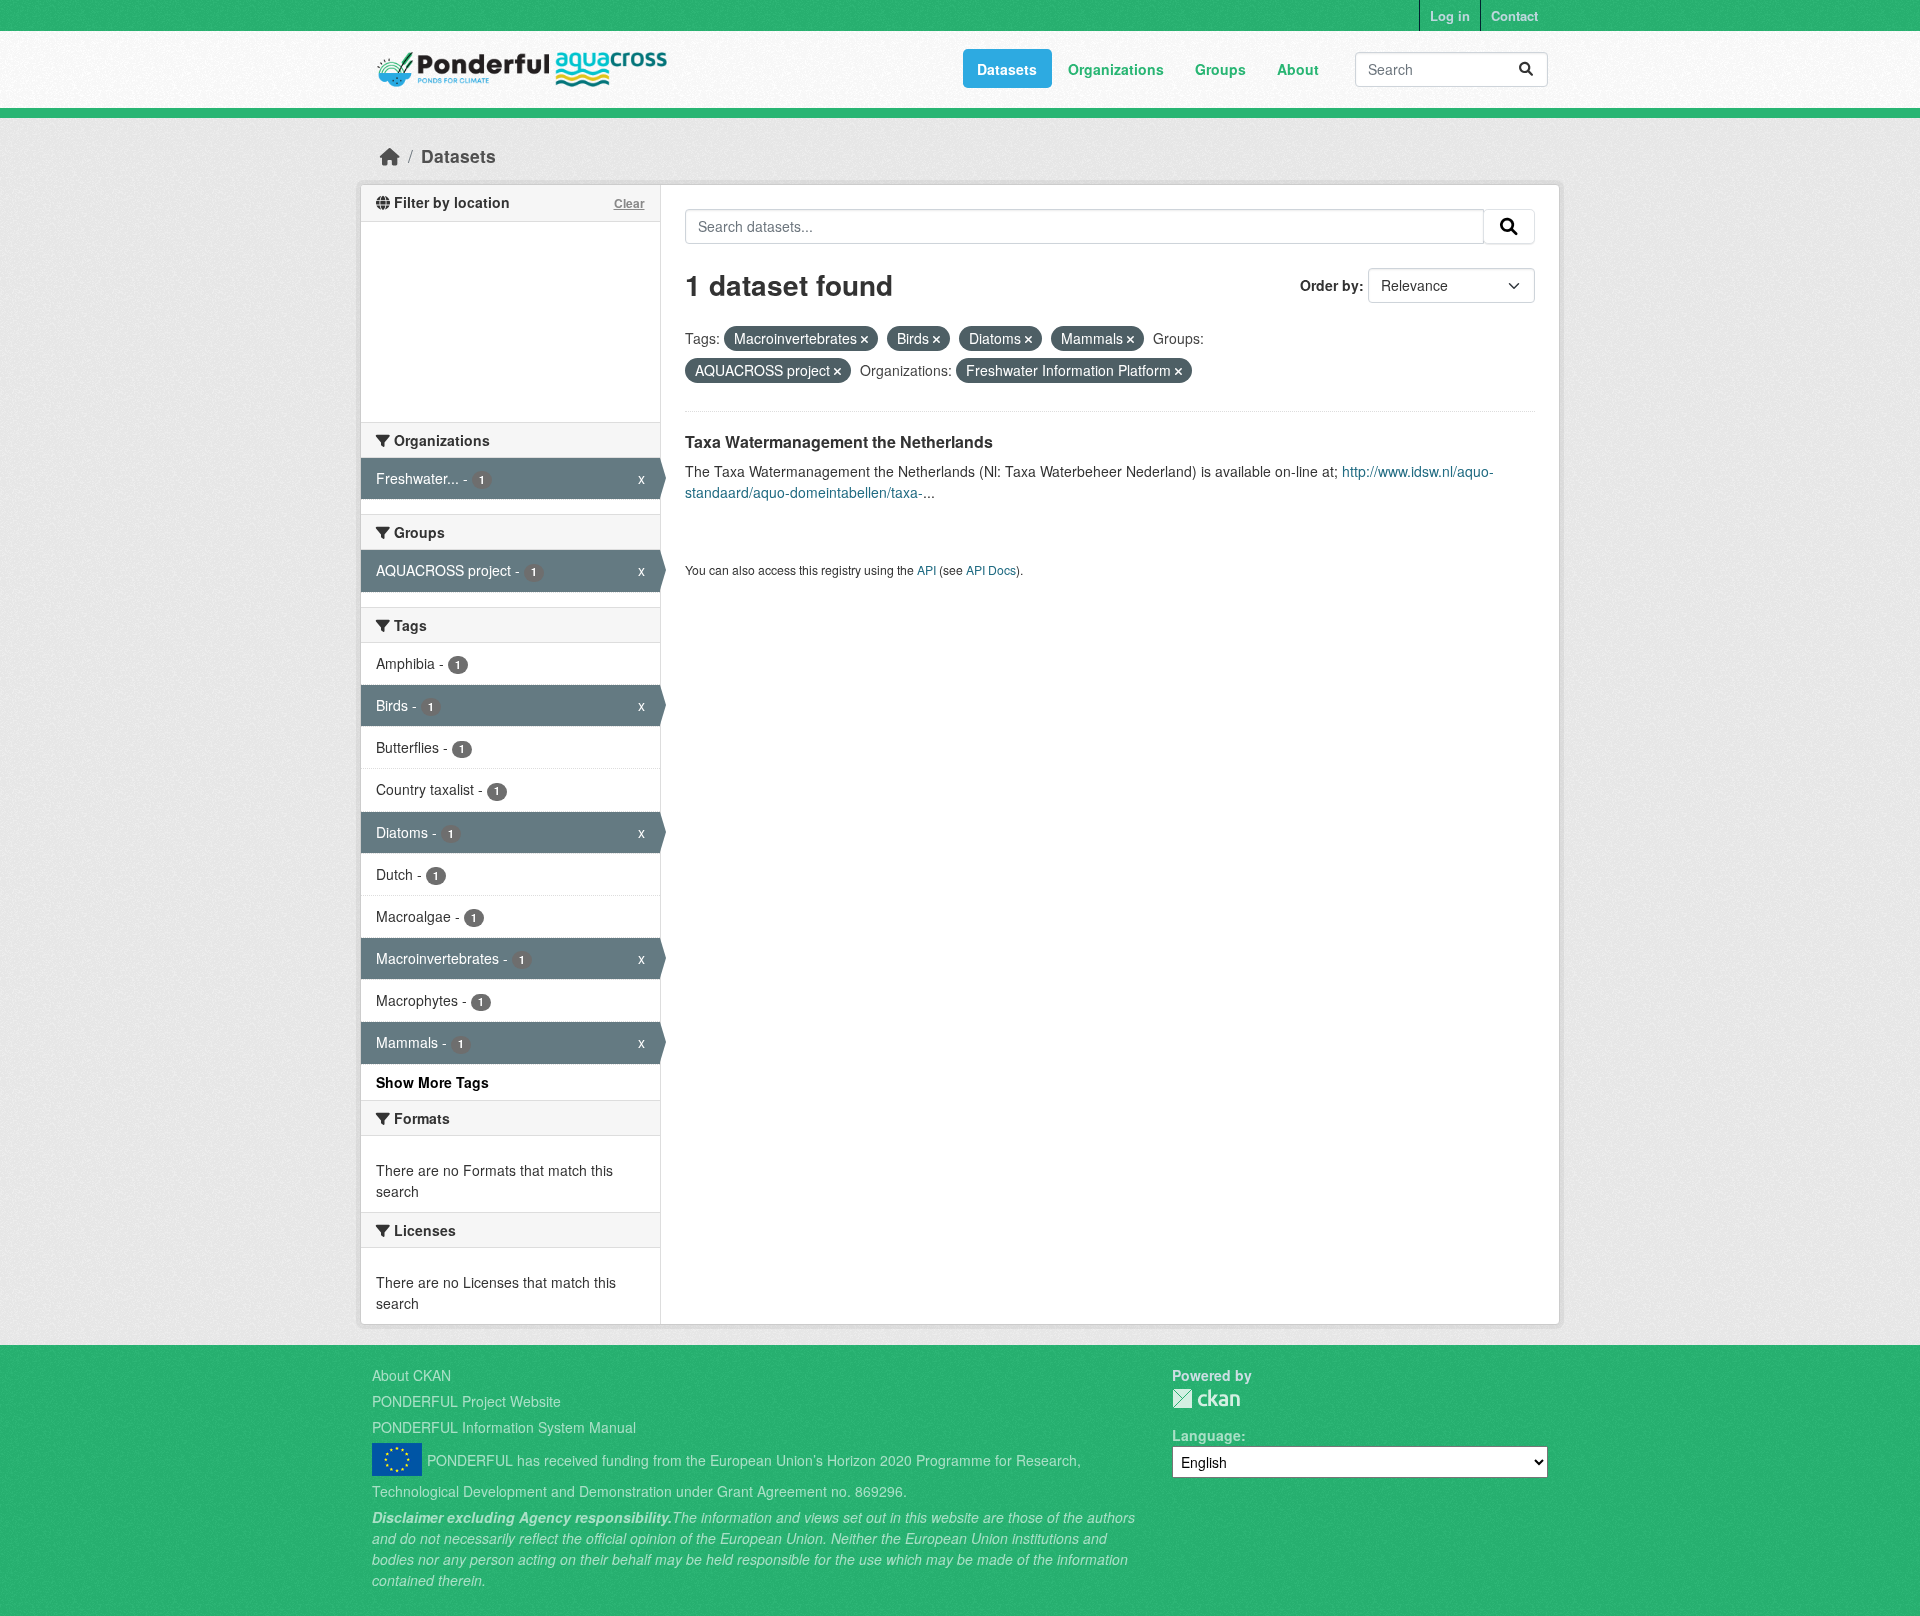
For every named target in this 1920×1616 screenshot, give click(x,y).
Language (1206, 1435)
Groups (1220, 69)
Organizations (1116, 69)
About (1298, 69)
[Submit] (1526, 69)
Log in (1450, 15)
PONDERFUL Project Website (466, 1401)
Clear (629, 203)
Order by (1329, 285)
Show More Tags (432, 1082)
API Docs (991, 569)
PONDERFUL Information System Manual (504, 1427)
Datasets (1007, 69)
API (926, 569)
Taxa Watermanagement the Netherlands (839, 441)
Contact (1514, 15)
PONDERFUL (1206, 1398)
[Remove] (864, 339)
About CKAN (411, 1375)
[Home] (390, 155)
